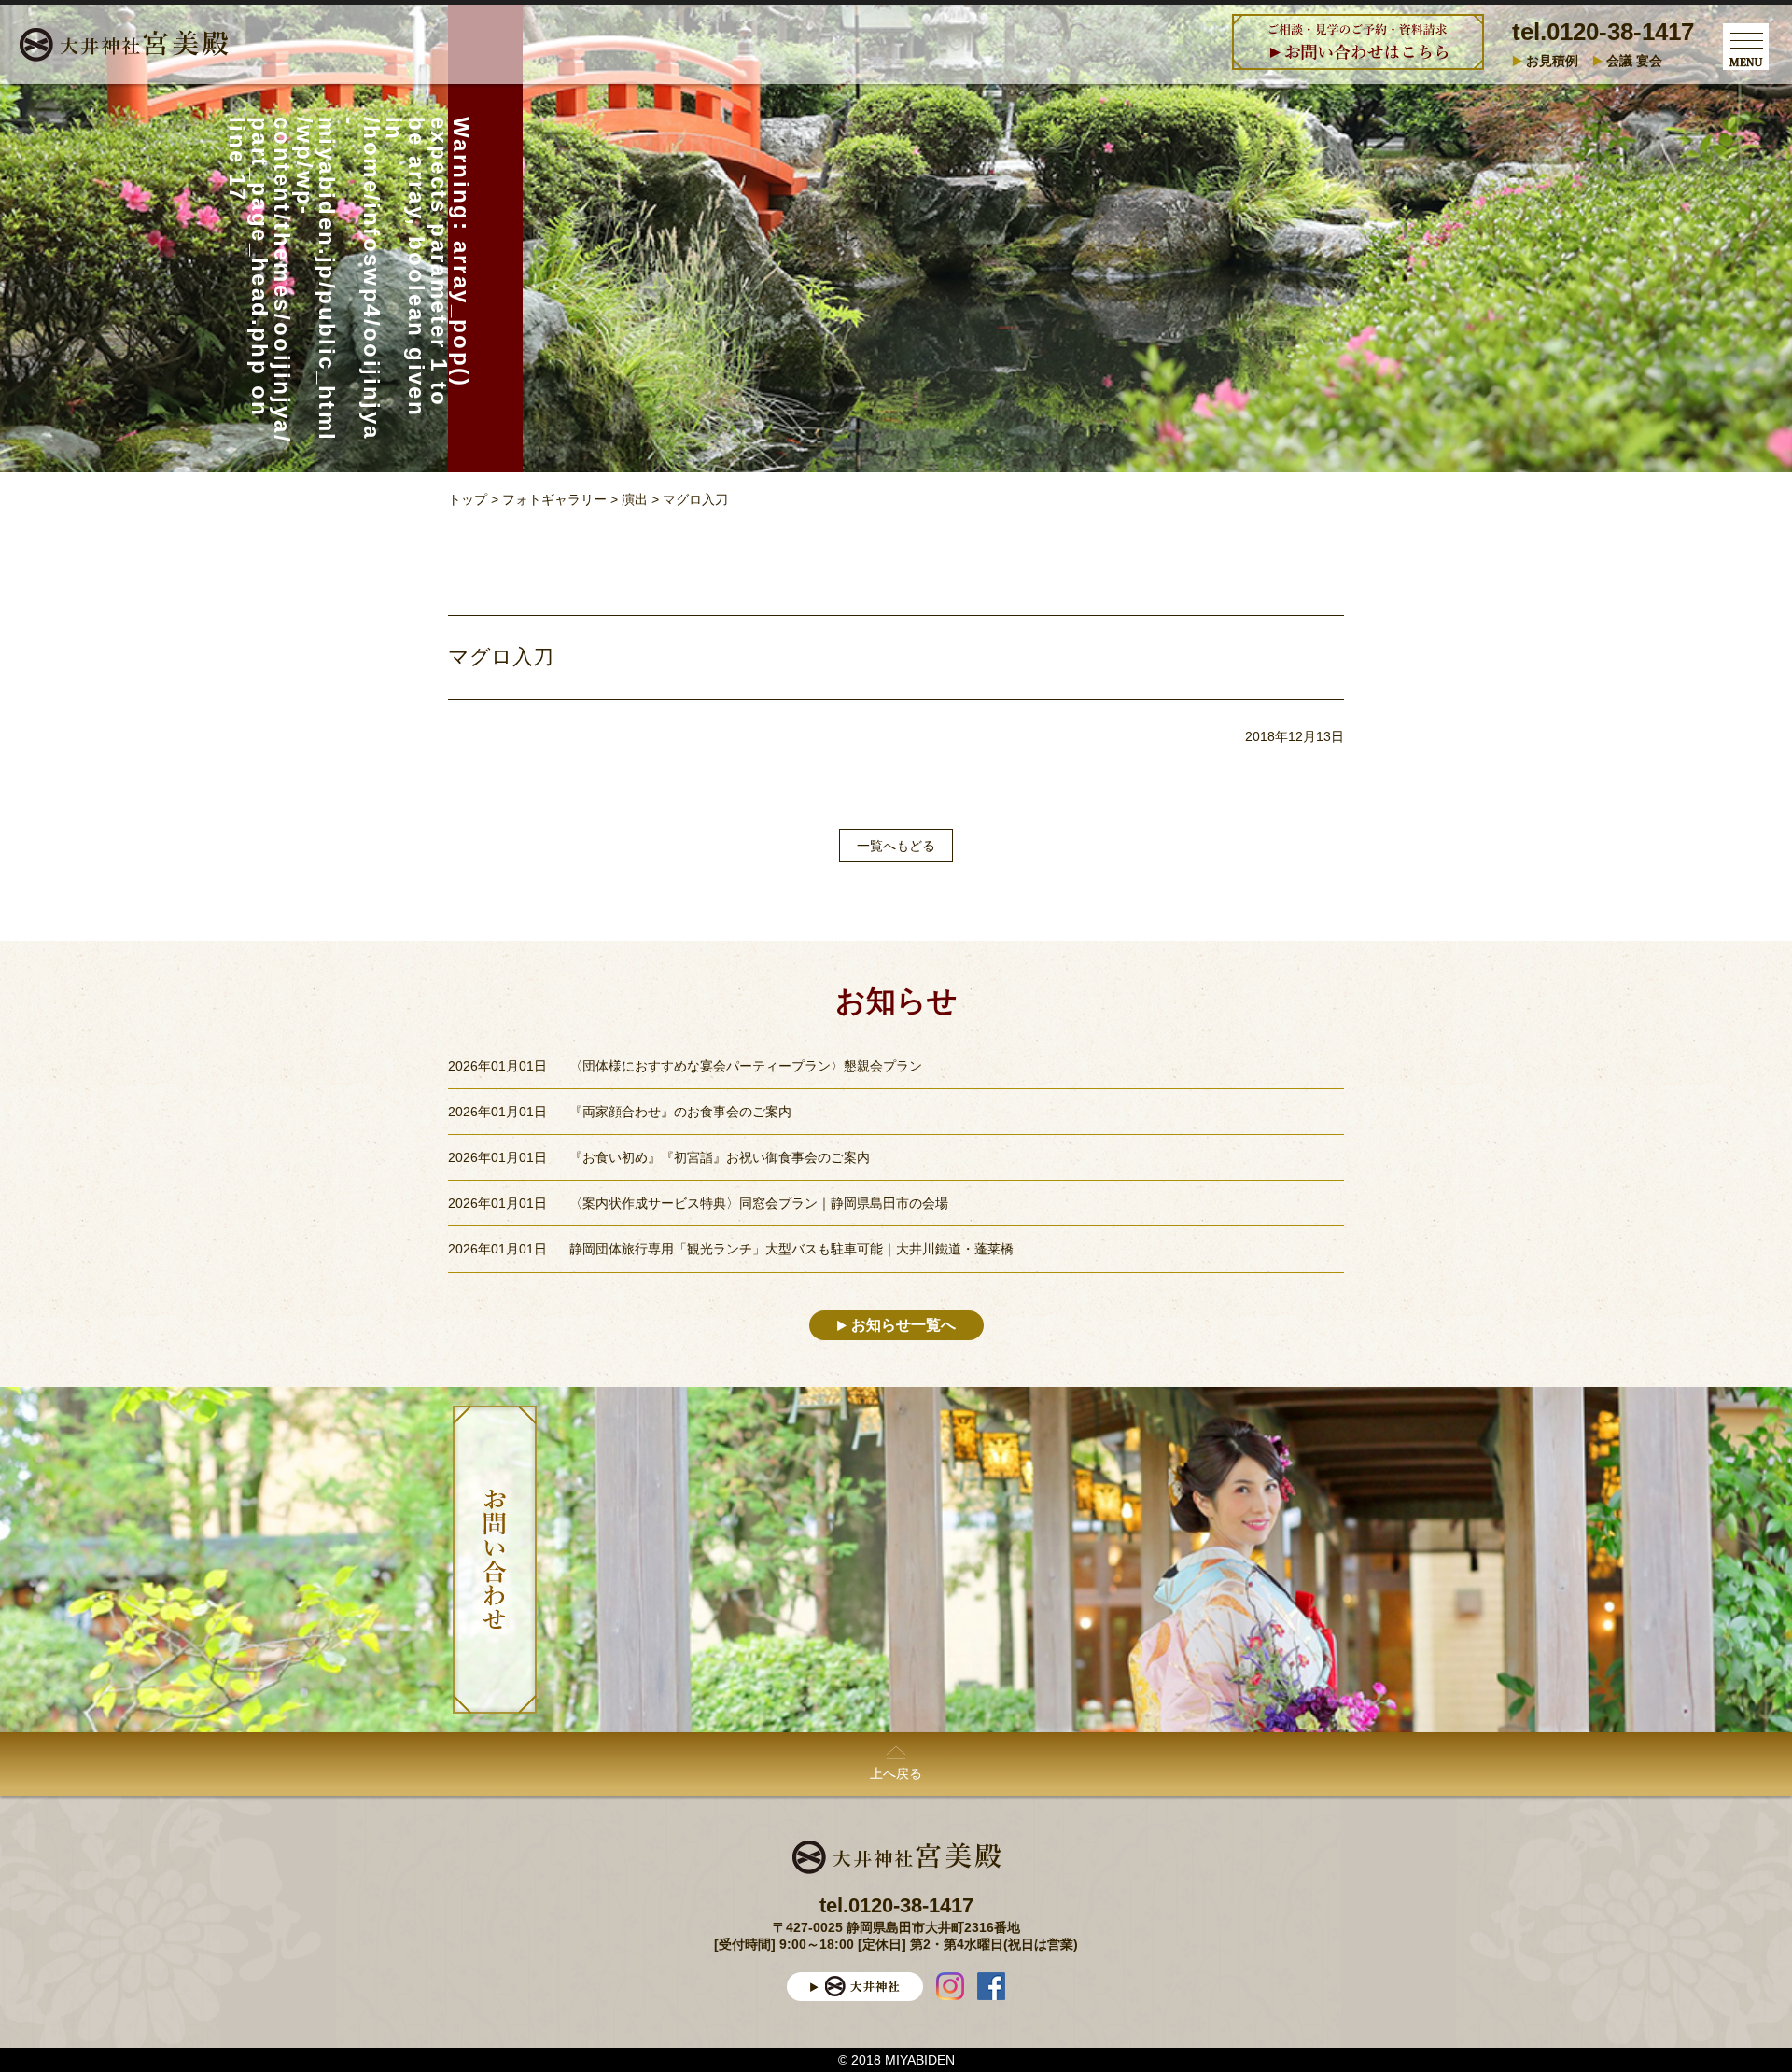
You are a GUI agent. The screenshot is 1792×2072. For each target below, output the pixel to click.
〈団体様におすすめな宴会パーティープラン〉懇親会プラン (746, 1066)
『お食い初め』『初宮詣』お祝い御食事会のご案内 (720, 1157)
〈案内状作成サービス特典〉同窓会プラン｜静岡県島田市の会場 (759, 1203)
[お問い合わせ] (495, 1560)
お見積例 (1552, 61)
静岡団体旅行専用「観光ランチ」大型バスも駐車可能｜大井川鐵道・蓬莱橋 (791, 1249)
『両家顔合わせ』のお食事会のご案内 (680, 1112)
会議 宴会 (1634, 61)
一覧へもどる (896, 846)
